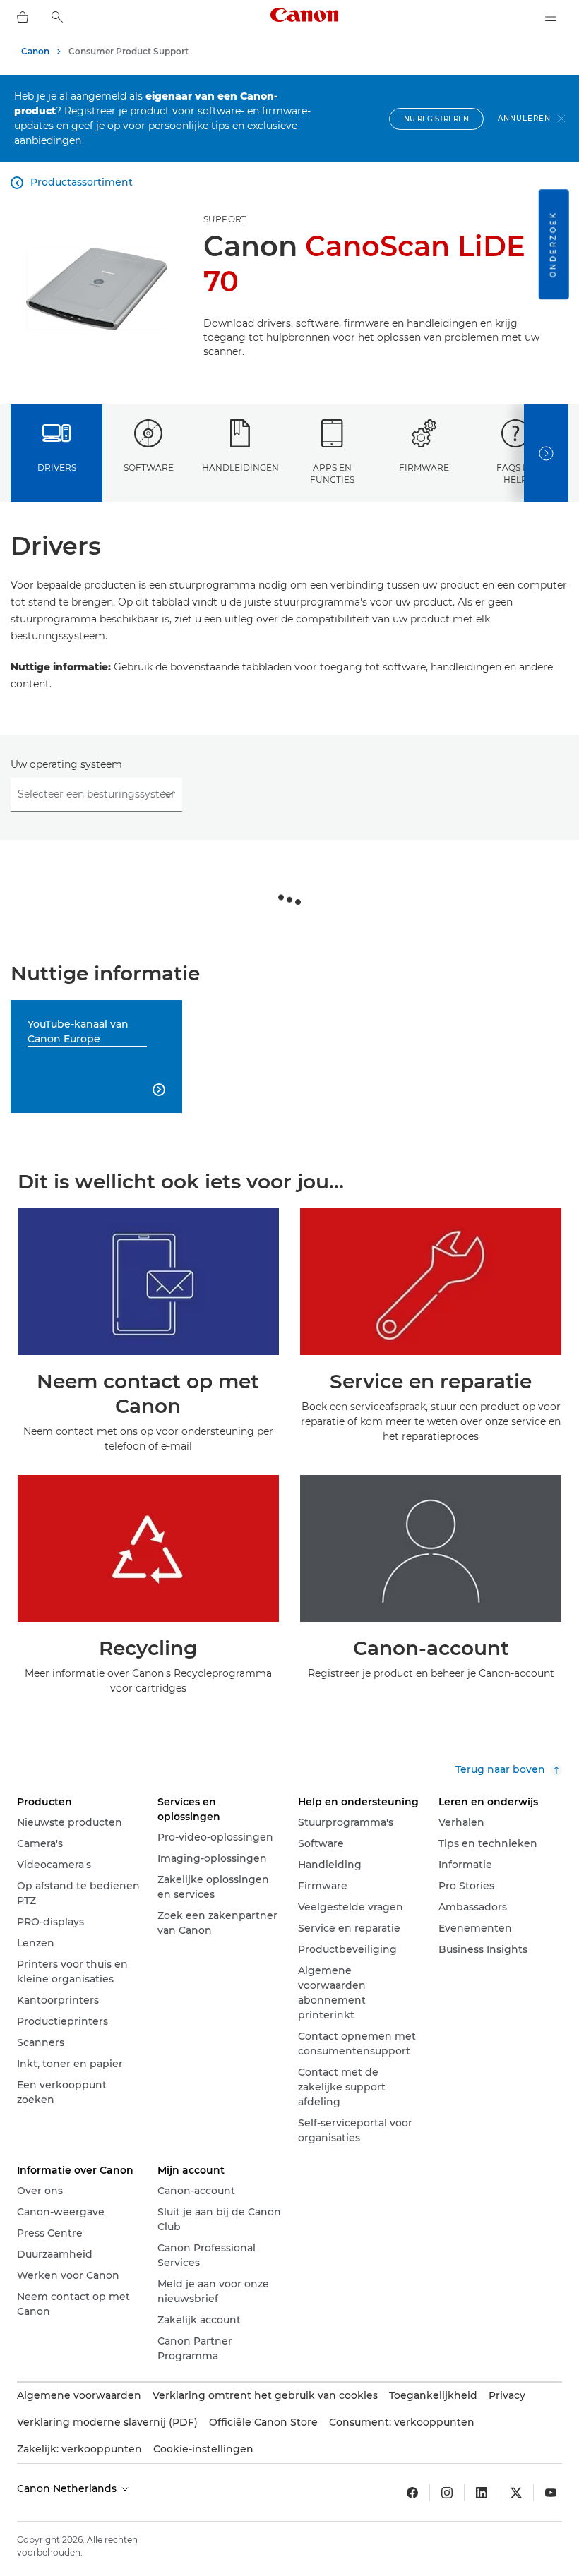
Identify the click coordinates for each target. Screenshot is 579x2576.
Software (149, 468)
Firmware (424, 468)
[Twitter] (516, 2493)
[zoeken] (57, 17)
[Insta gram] (447, 2493)
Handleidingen (240, 468)
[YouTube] (551, 2493)
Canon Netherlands (68, 2488)
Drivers (57, 468)
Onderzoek (553, 244)
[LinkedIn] (482, 2493)
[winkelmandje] (23, 17)
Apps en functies (332, 474)
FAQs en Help (516, 474)
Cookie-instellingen (203, 2449)
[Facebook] (412, 2493)
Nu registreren (436, 119)
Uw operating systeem (66, 764)
